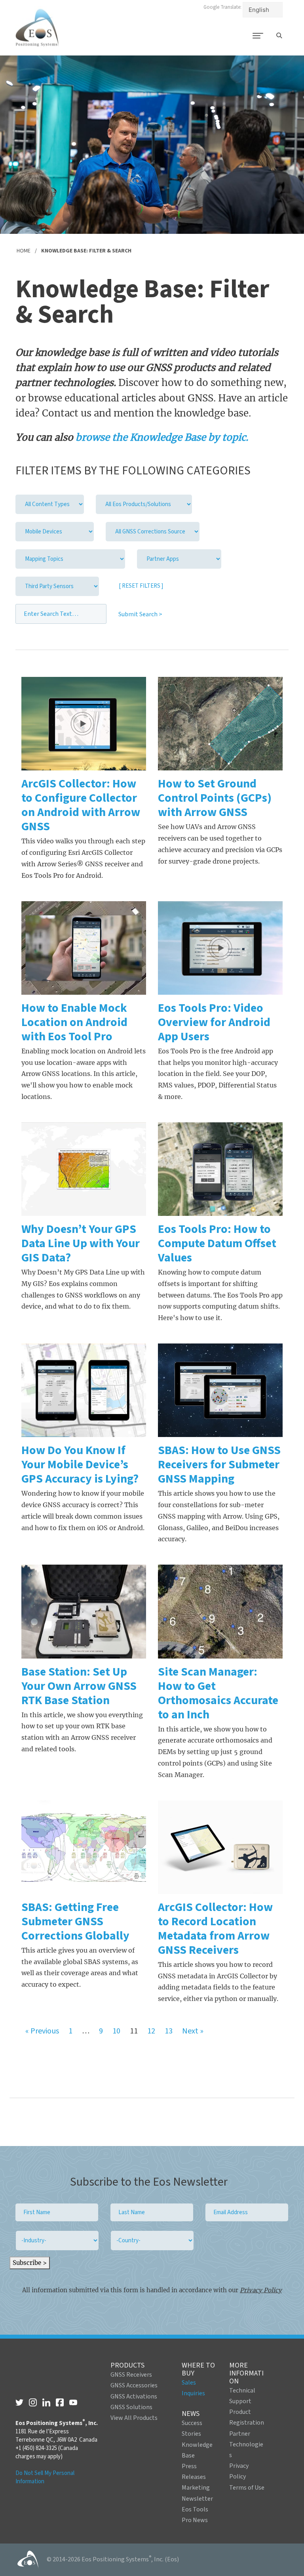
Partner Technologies (246, 2444)
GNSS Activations (134, 2396)
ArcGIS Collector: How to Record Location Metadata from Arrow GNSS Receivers (215, 1929)
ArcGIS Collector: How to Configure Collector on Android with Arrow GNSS (81, 805)
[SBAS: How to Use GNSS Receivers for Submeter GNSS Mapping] (220, 1390)
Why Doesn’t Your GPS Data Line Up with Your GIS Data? (81, 1243)
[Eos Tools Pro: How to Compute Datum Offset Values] (220, 1169)
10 (116, 2031)
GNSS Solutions (131, 2407)
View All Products (134, 2418)
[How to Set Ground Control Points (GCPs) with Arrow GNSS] (220, 724)
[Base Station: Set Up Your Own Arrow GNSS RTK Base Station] (84, 1611)
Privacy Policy (261, 2290)
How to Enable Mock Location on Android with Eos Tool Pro (74, 1022)
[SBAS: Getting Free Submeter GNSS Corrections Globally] (84, 1847)
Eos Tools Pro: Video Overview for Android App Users (214, 1022)
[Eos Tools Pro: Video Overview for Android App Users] (220, 948)
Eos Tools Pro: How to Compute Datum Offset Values (217, 1243)
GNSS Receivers (131, 2375)
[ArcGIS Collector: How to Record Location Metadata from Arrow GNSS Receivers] (220, 1847)
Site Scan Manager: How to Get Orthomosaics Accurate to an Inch (218, 1693)
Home (24, 251)
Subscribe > (30, 2263)
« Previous (42, 2031)
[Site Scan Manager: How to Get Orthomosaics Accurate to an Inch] (220, 1611)
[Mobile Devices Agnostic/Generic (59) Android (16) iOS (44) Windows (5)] (55, 532)
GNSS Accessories (134, 2385)
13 (169, 2031)
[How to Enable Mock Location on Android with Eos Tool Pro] (84, 948)
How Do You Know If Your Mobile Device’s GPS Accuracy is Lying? (80, 1465)
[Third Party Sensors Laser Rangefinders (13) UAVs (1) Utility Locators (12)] (57, 586)
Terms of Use (247, 2488)
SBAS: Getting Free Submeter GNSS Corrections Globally (75, 1921)
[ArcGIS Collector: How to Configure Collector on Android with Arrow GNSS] (84, 724)
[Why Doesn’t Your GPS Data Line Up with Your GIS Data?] (84, 1169)
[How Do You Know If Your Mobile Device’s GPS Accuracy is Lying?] (84, 1390)
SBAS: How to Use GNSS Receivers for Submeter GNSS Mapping (219, 1465)
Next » (193, 2031)
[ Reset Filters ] (141, 586)
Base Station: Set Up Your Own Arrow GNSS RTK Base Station (79, 1686)
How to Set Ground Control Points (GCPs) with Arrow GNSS (215, 798)
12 (151, 2031)
